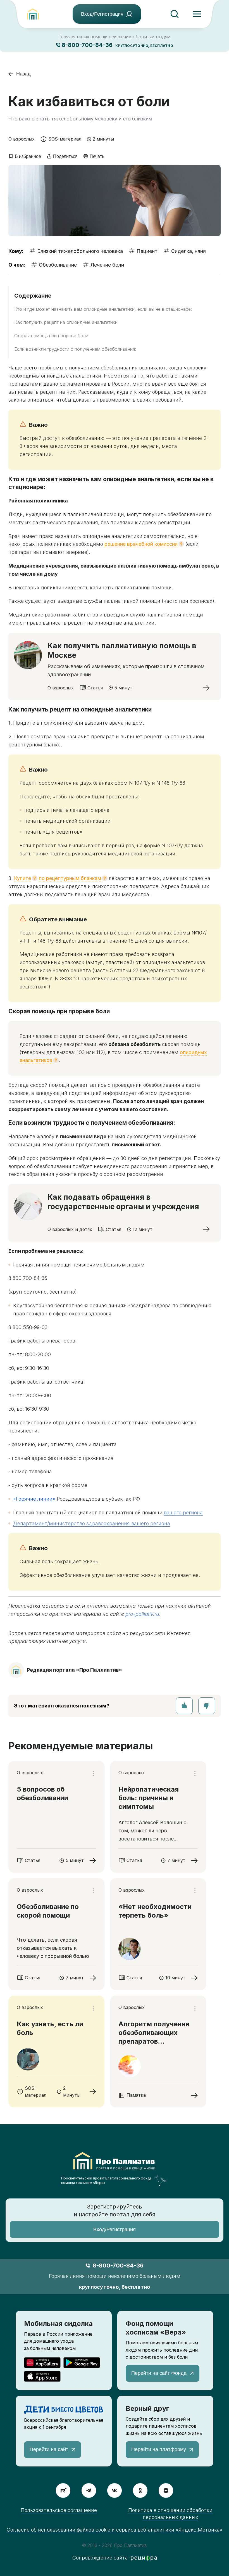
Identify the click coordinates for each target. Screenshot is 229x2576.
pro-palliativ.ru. (143, 1614)
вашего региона (183, 1513)
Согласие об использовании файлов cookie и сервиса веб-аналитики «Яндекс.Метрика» (115, 2530)
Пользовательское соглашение (59, 2510)
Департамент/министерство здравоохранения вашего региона (92, 1523)
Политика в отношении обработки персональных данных (170, 2514)
